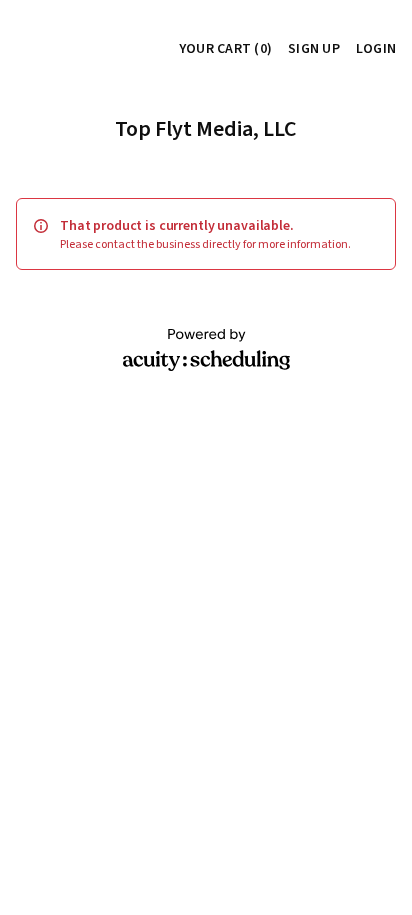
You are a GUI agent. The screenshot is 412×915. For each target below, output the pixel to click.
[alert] (206, 234)
